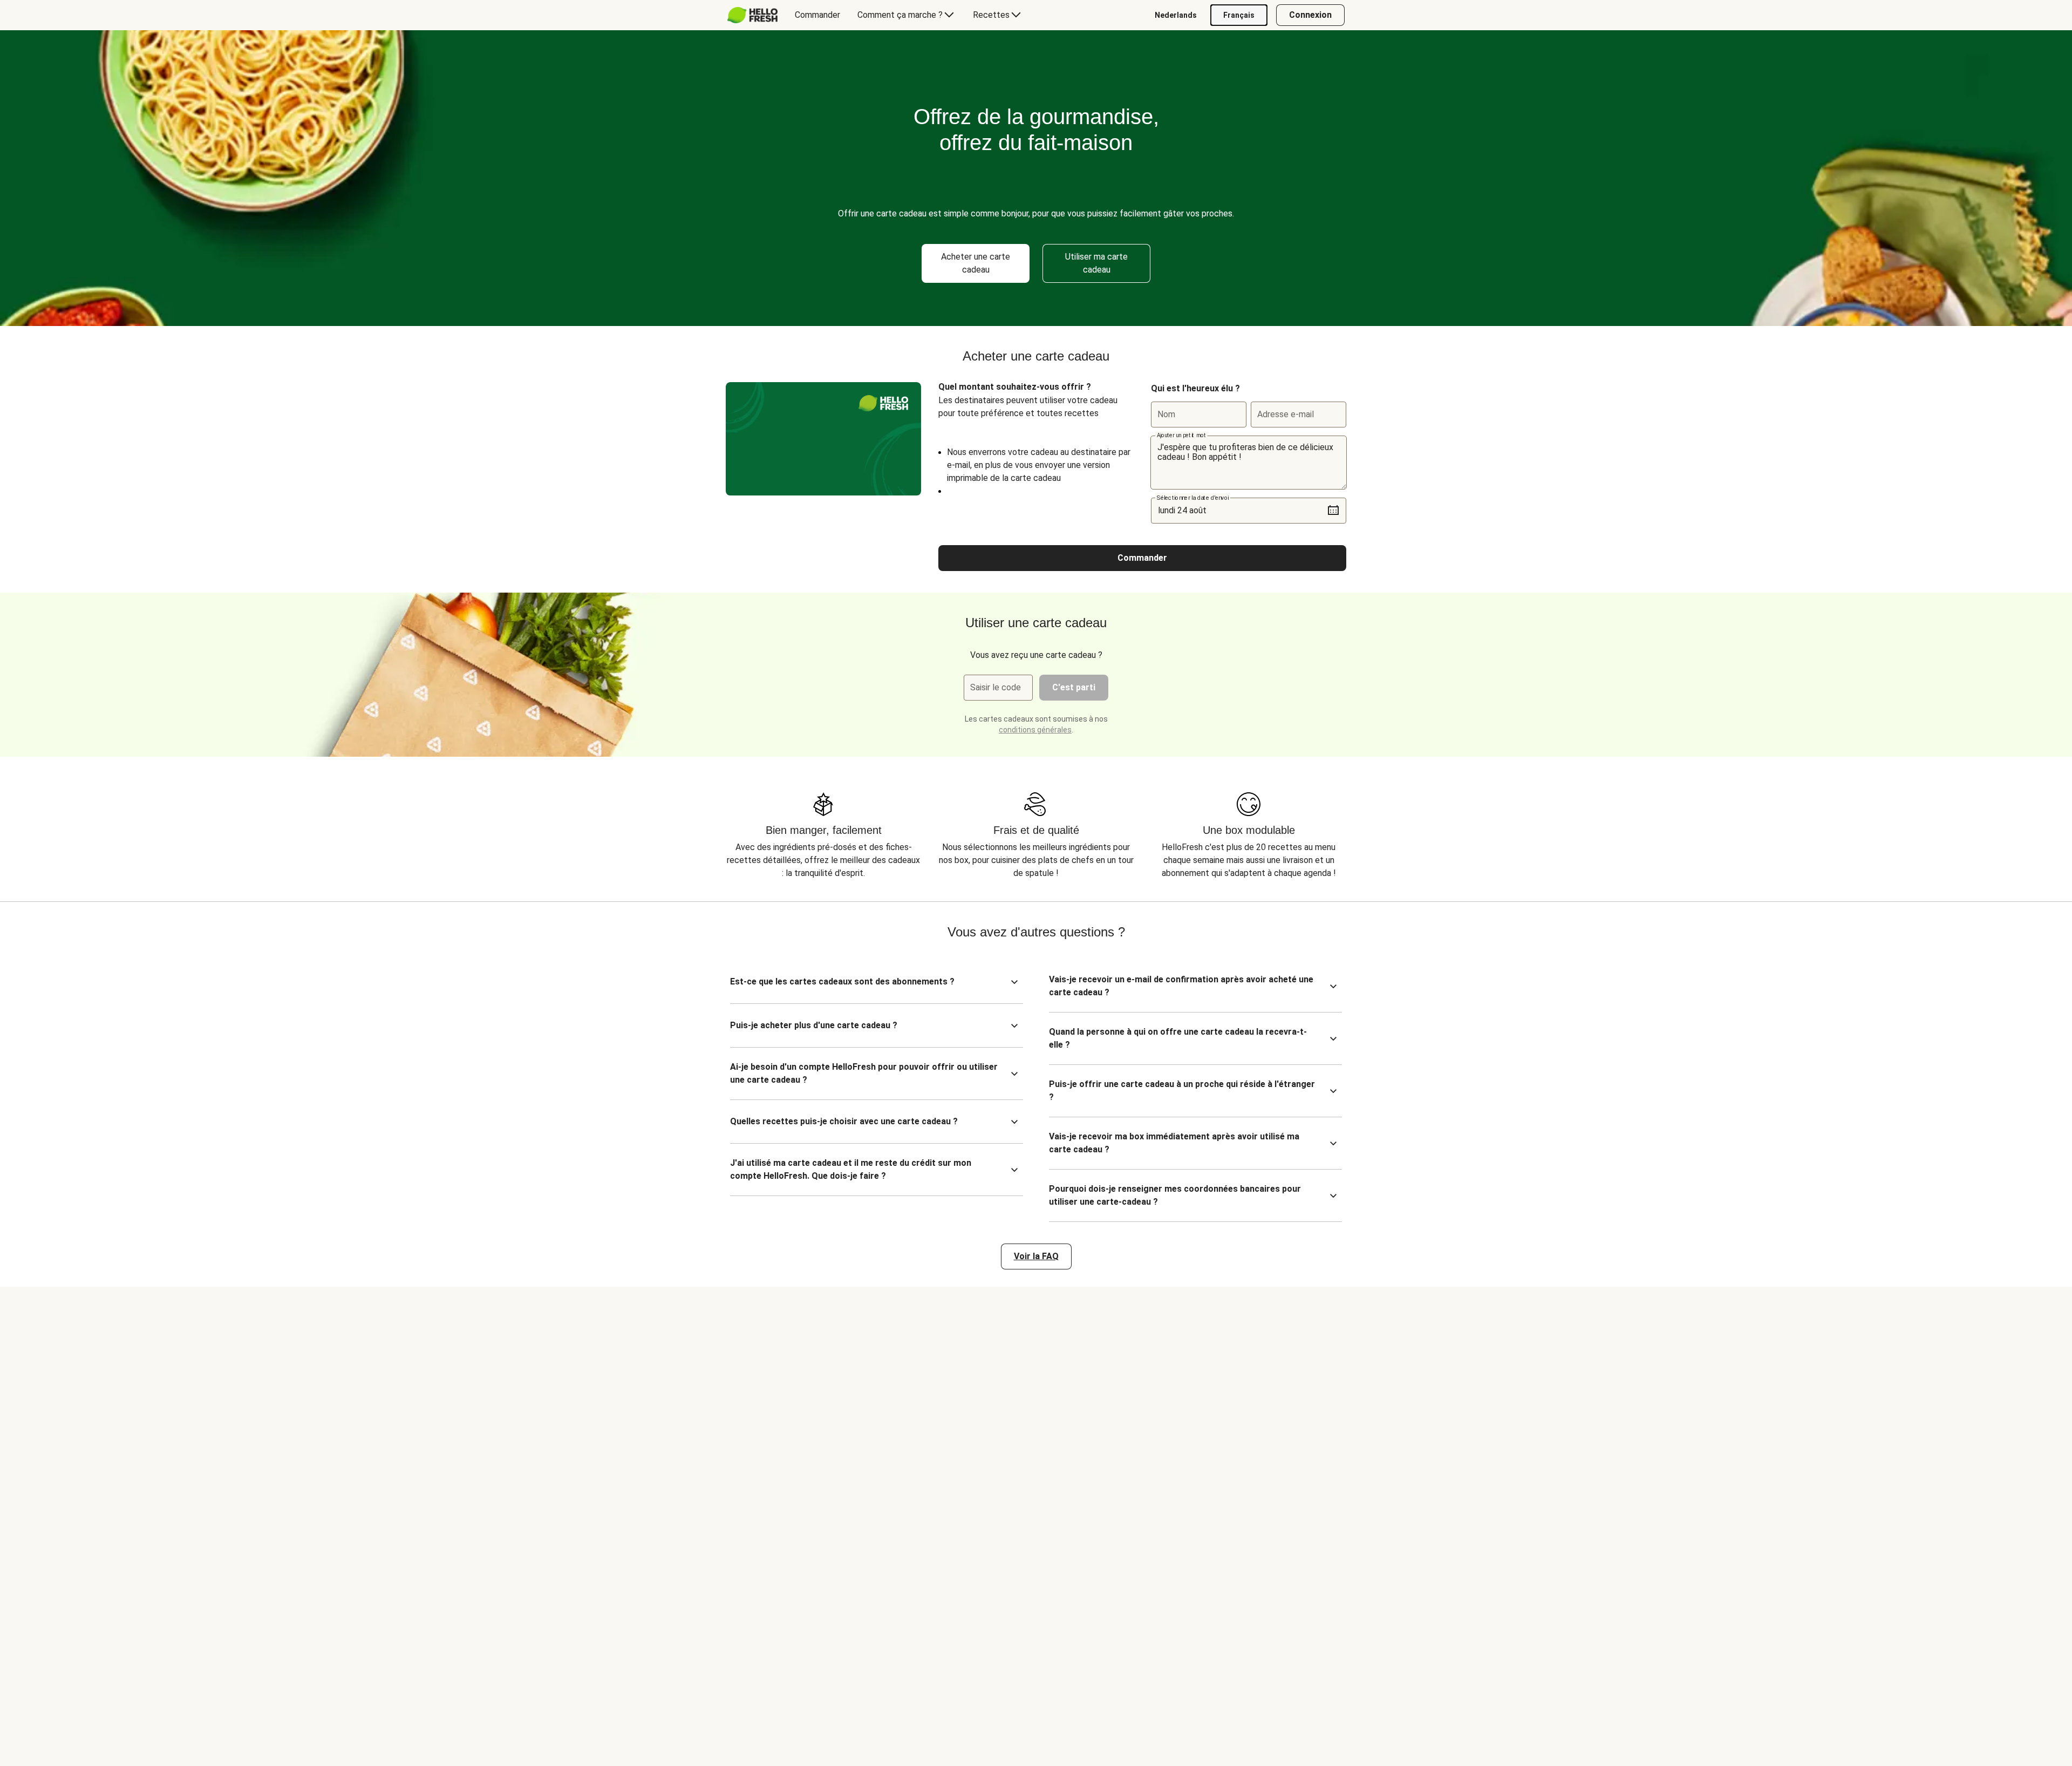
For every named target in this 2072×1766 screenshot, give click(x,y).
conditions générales (1035, 730)
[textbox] (1249, 463)
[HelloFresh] (752, 15)
